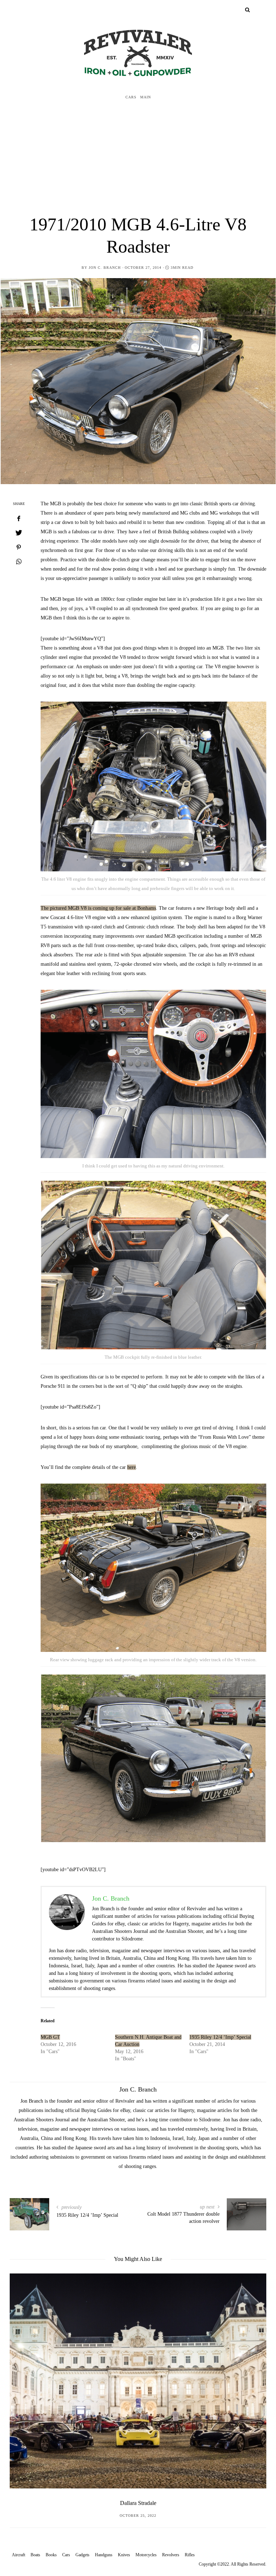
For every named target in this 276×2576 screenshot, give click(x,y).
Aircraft (19, 2555)
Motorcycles (146, 2555)
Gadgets (82, 2555)
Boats (35, 2555)
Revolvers (171, 2555)
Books (51, 2555)
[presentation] (26, 2378)
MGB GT (50, 2037)
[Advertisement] (138, 158)
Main (146, 97)
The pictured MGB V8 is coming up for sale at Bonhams (98, 908)
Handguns (104, 2555)
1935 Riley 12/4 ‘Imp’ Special (220, 2037)
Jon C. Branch (105, 268)
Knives (124, 2555)
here (132, 1467)
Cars (131, 97)
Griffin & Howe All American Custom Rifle (138, 2503)
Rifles (190, 2555)
